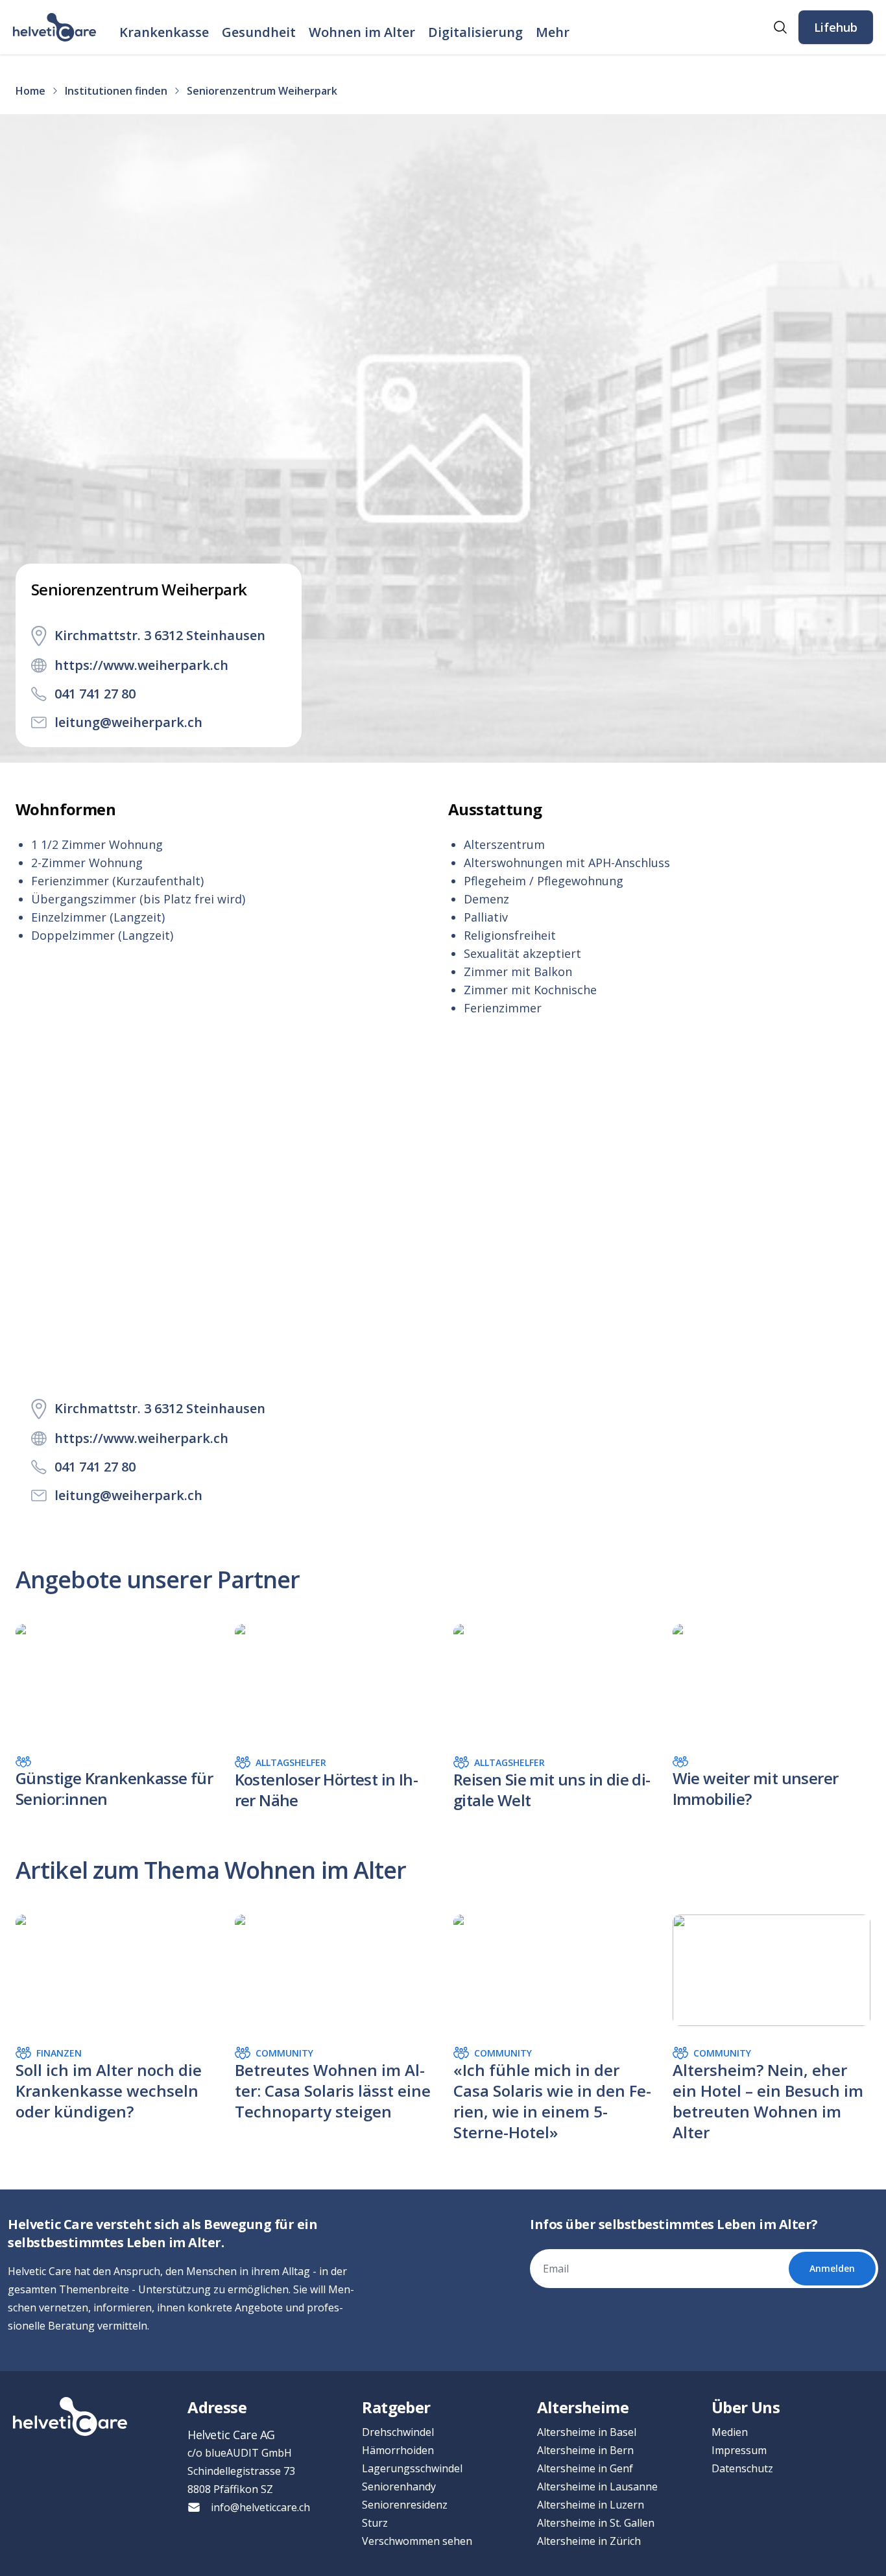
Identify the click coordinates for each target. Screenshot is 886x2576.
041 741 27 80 (95, 694)
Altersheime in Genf (585, 2468)
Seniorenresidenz (405, 2505)
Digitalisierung (475, 32)
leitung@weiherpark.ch (128, 722)
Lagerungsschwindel (412, 2468)
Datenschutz (742, 2468)
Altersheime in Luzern (591, 2505)
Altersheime (583, 2407)
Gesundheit (259, 32)
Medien (730, 2432)
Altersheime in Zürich (589, 2541)
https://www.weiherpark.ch (141, 665)
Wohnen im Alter (362, 32)
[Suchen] (780, 27)
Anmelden (832, 2268)
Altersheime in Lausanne (597, 2487)
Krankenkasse (164, 32)
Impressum (739, 2450)
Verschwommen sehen (417, 2541)
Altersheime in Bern (585, 2450)
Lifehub (836, 27)
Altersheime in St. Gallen (596, 2523)
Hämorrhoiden (398, 2450)
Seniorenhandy (399, 2487)
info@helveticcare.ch (260, 2507)
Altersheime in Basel (587, 2432)
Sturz (375, 2523)
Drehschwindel (398, 2432)
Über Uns (746, 2407)
